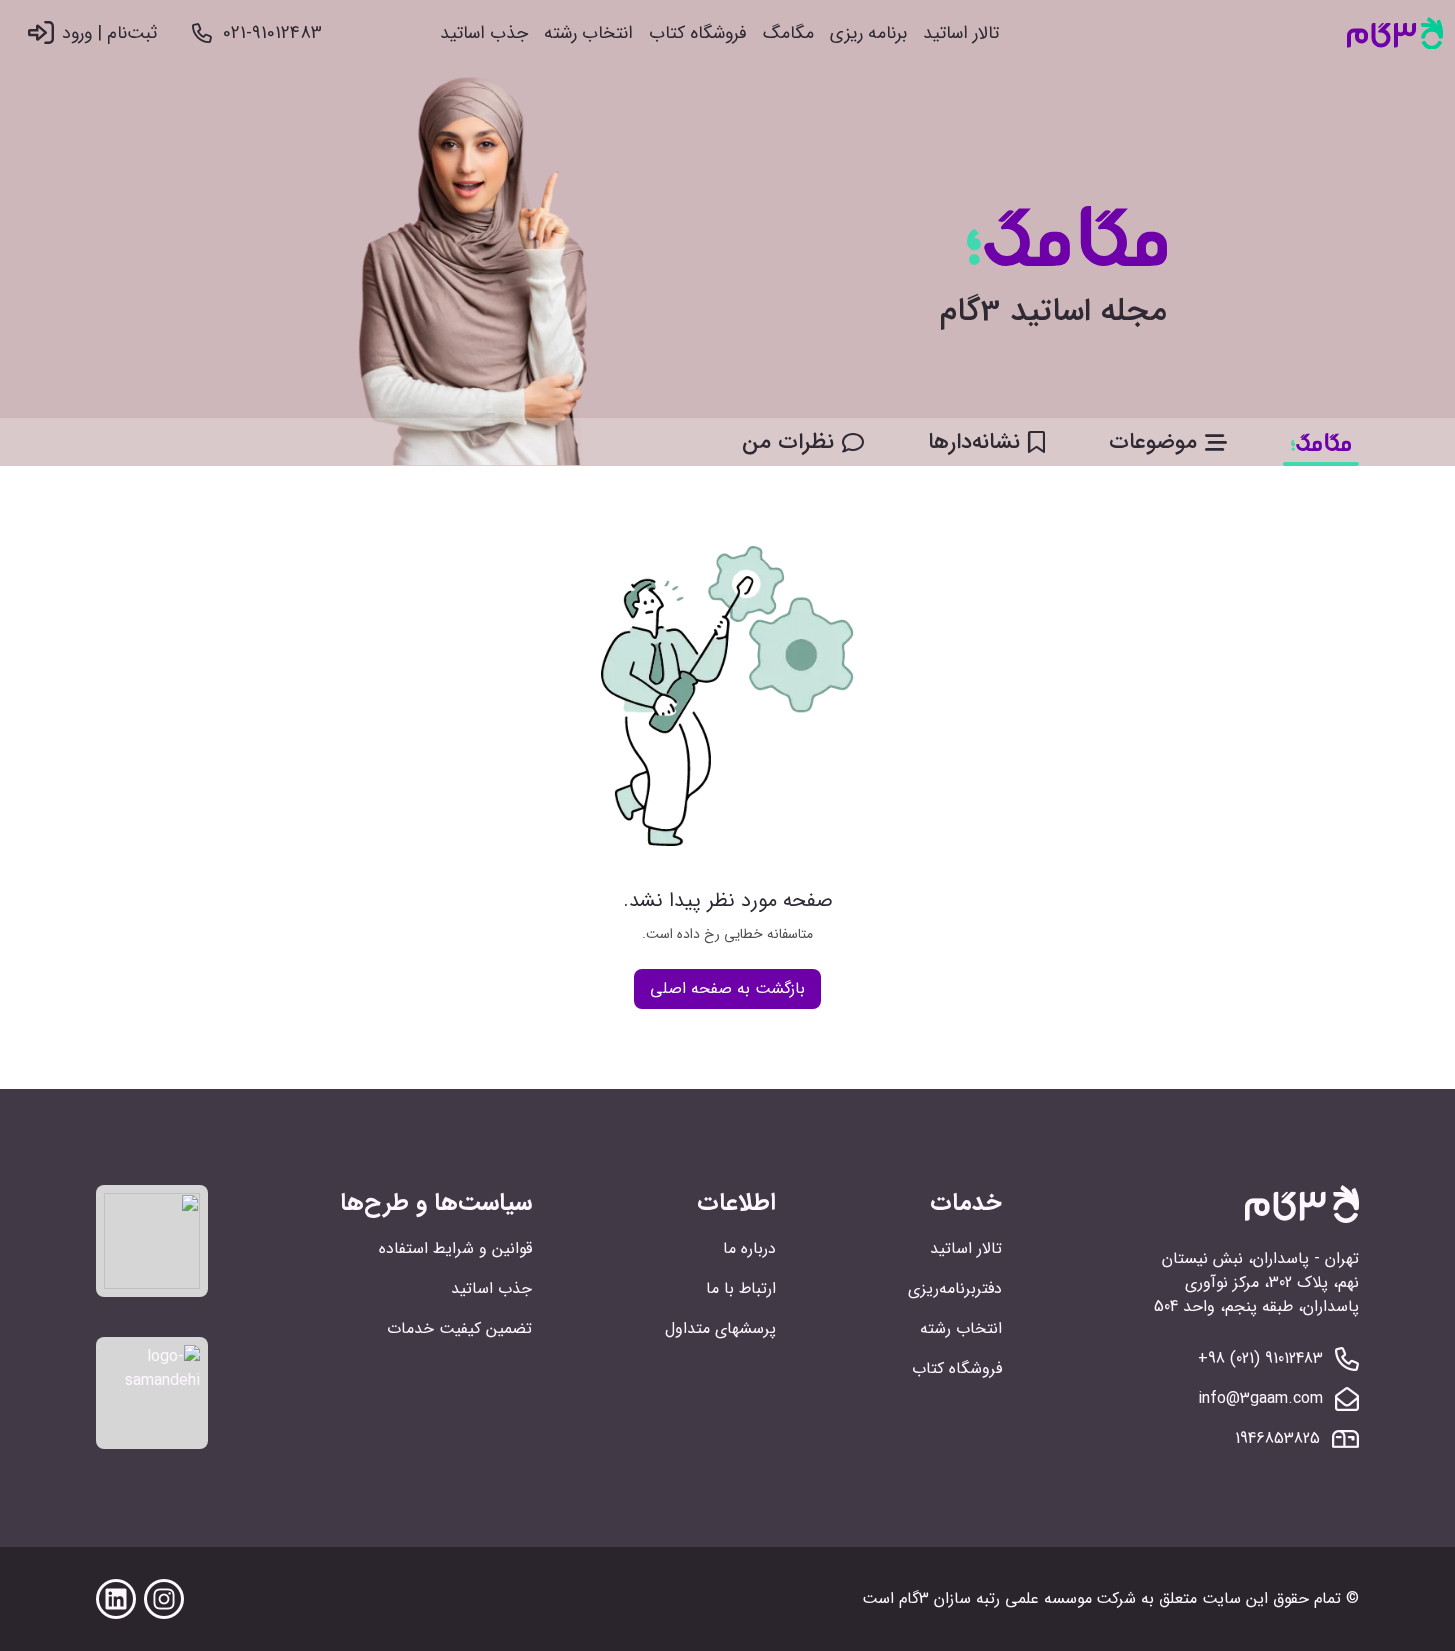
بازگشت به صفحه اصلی (727, 988)
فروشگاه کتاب (698, 33)
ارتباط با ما (741, 1288)
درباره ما (749, 1248)
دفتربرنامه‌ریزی (955, 1288)
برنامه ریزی (868, 33)
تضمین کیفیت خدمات (459, 1328)
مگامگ (788, 33)
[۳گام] (1395, 33)
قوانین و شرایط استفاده (455, 1248)
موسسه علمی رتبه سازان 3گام (995, 1598)
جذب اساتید (484, 33)
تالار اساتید (961, 33)
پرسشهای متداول (720, 1328)
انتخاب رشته (588, 33)
